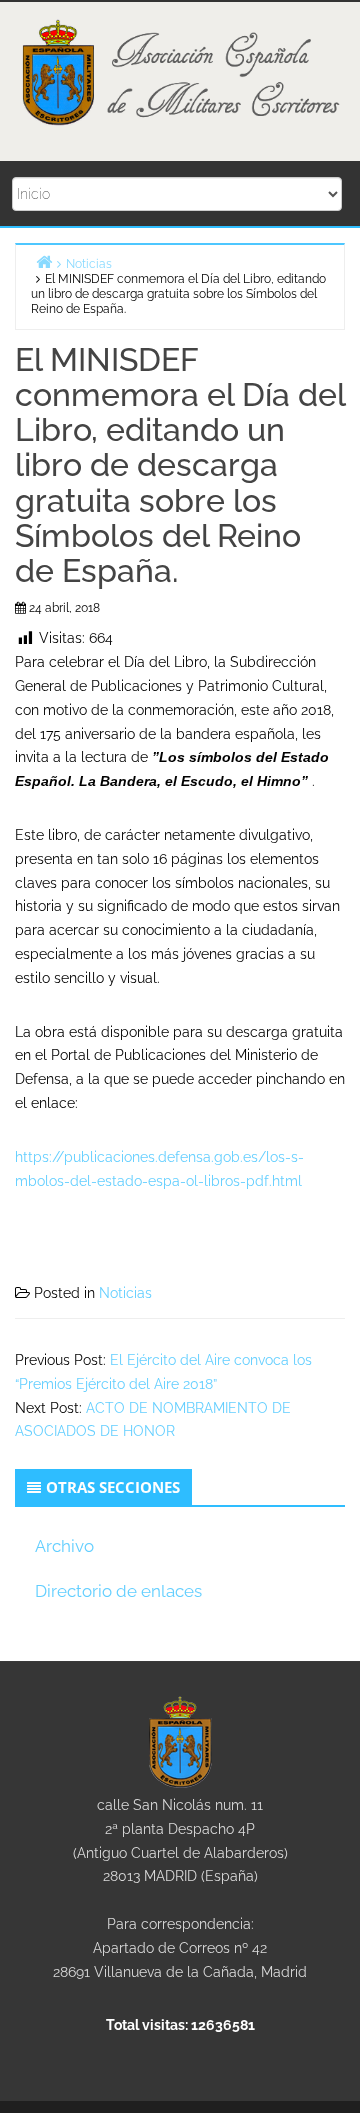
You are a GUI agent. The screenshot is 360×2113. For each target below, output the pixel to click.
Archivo (64, 1546)
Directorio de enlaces (118, 1591)
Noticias (125, 1293)
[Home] (44, 261)
